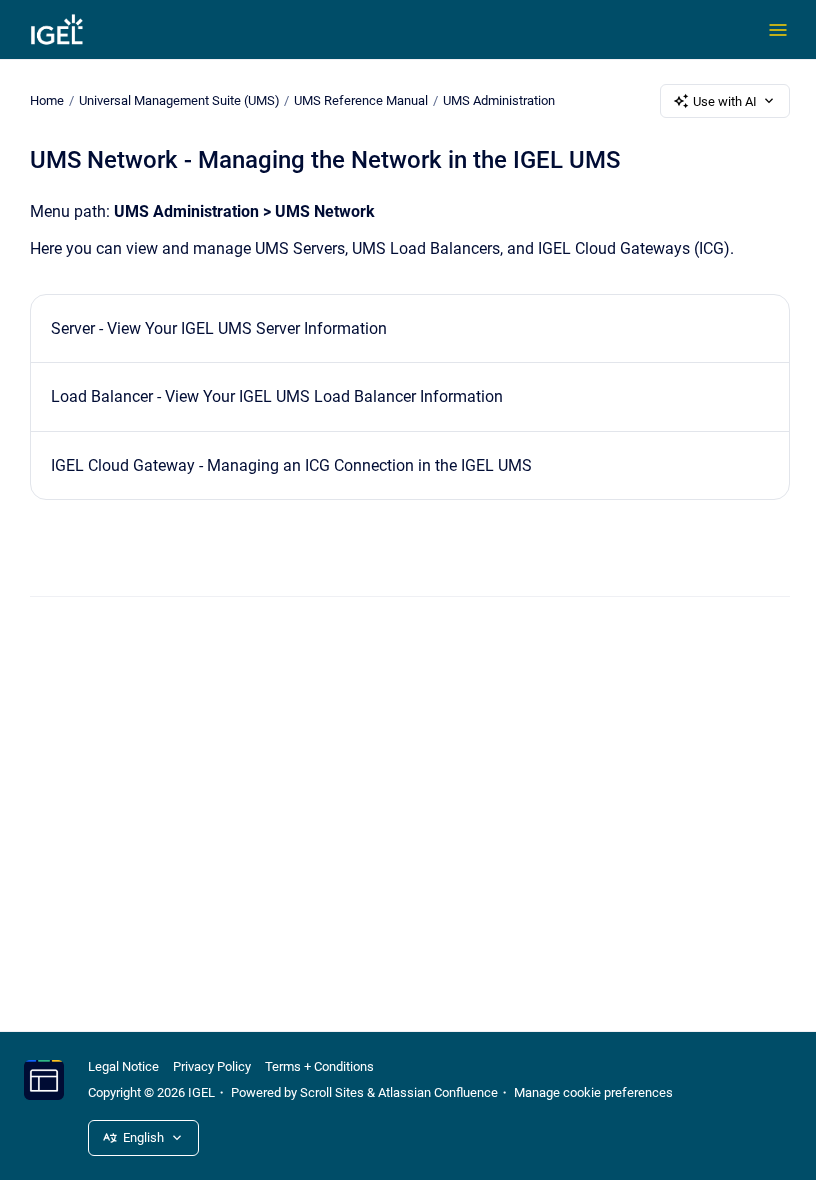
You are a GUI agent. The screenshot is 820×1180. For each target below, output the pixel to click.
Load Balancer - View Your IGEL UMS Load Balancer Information (277, 396)
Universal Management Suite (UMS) (179, 100)
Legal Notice (123, 1066)
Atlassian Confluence (438, 1092)
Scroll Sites (332, 1092)
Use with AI (725, 101)
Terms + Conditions (319, 1066)
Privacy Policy (212, 1066)
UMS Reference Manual (361, 100)
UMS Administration (499, 100)
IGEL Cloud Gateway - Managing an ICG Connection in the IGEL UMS (291, 465)
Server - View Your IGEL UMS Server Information (219, 328)
